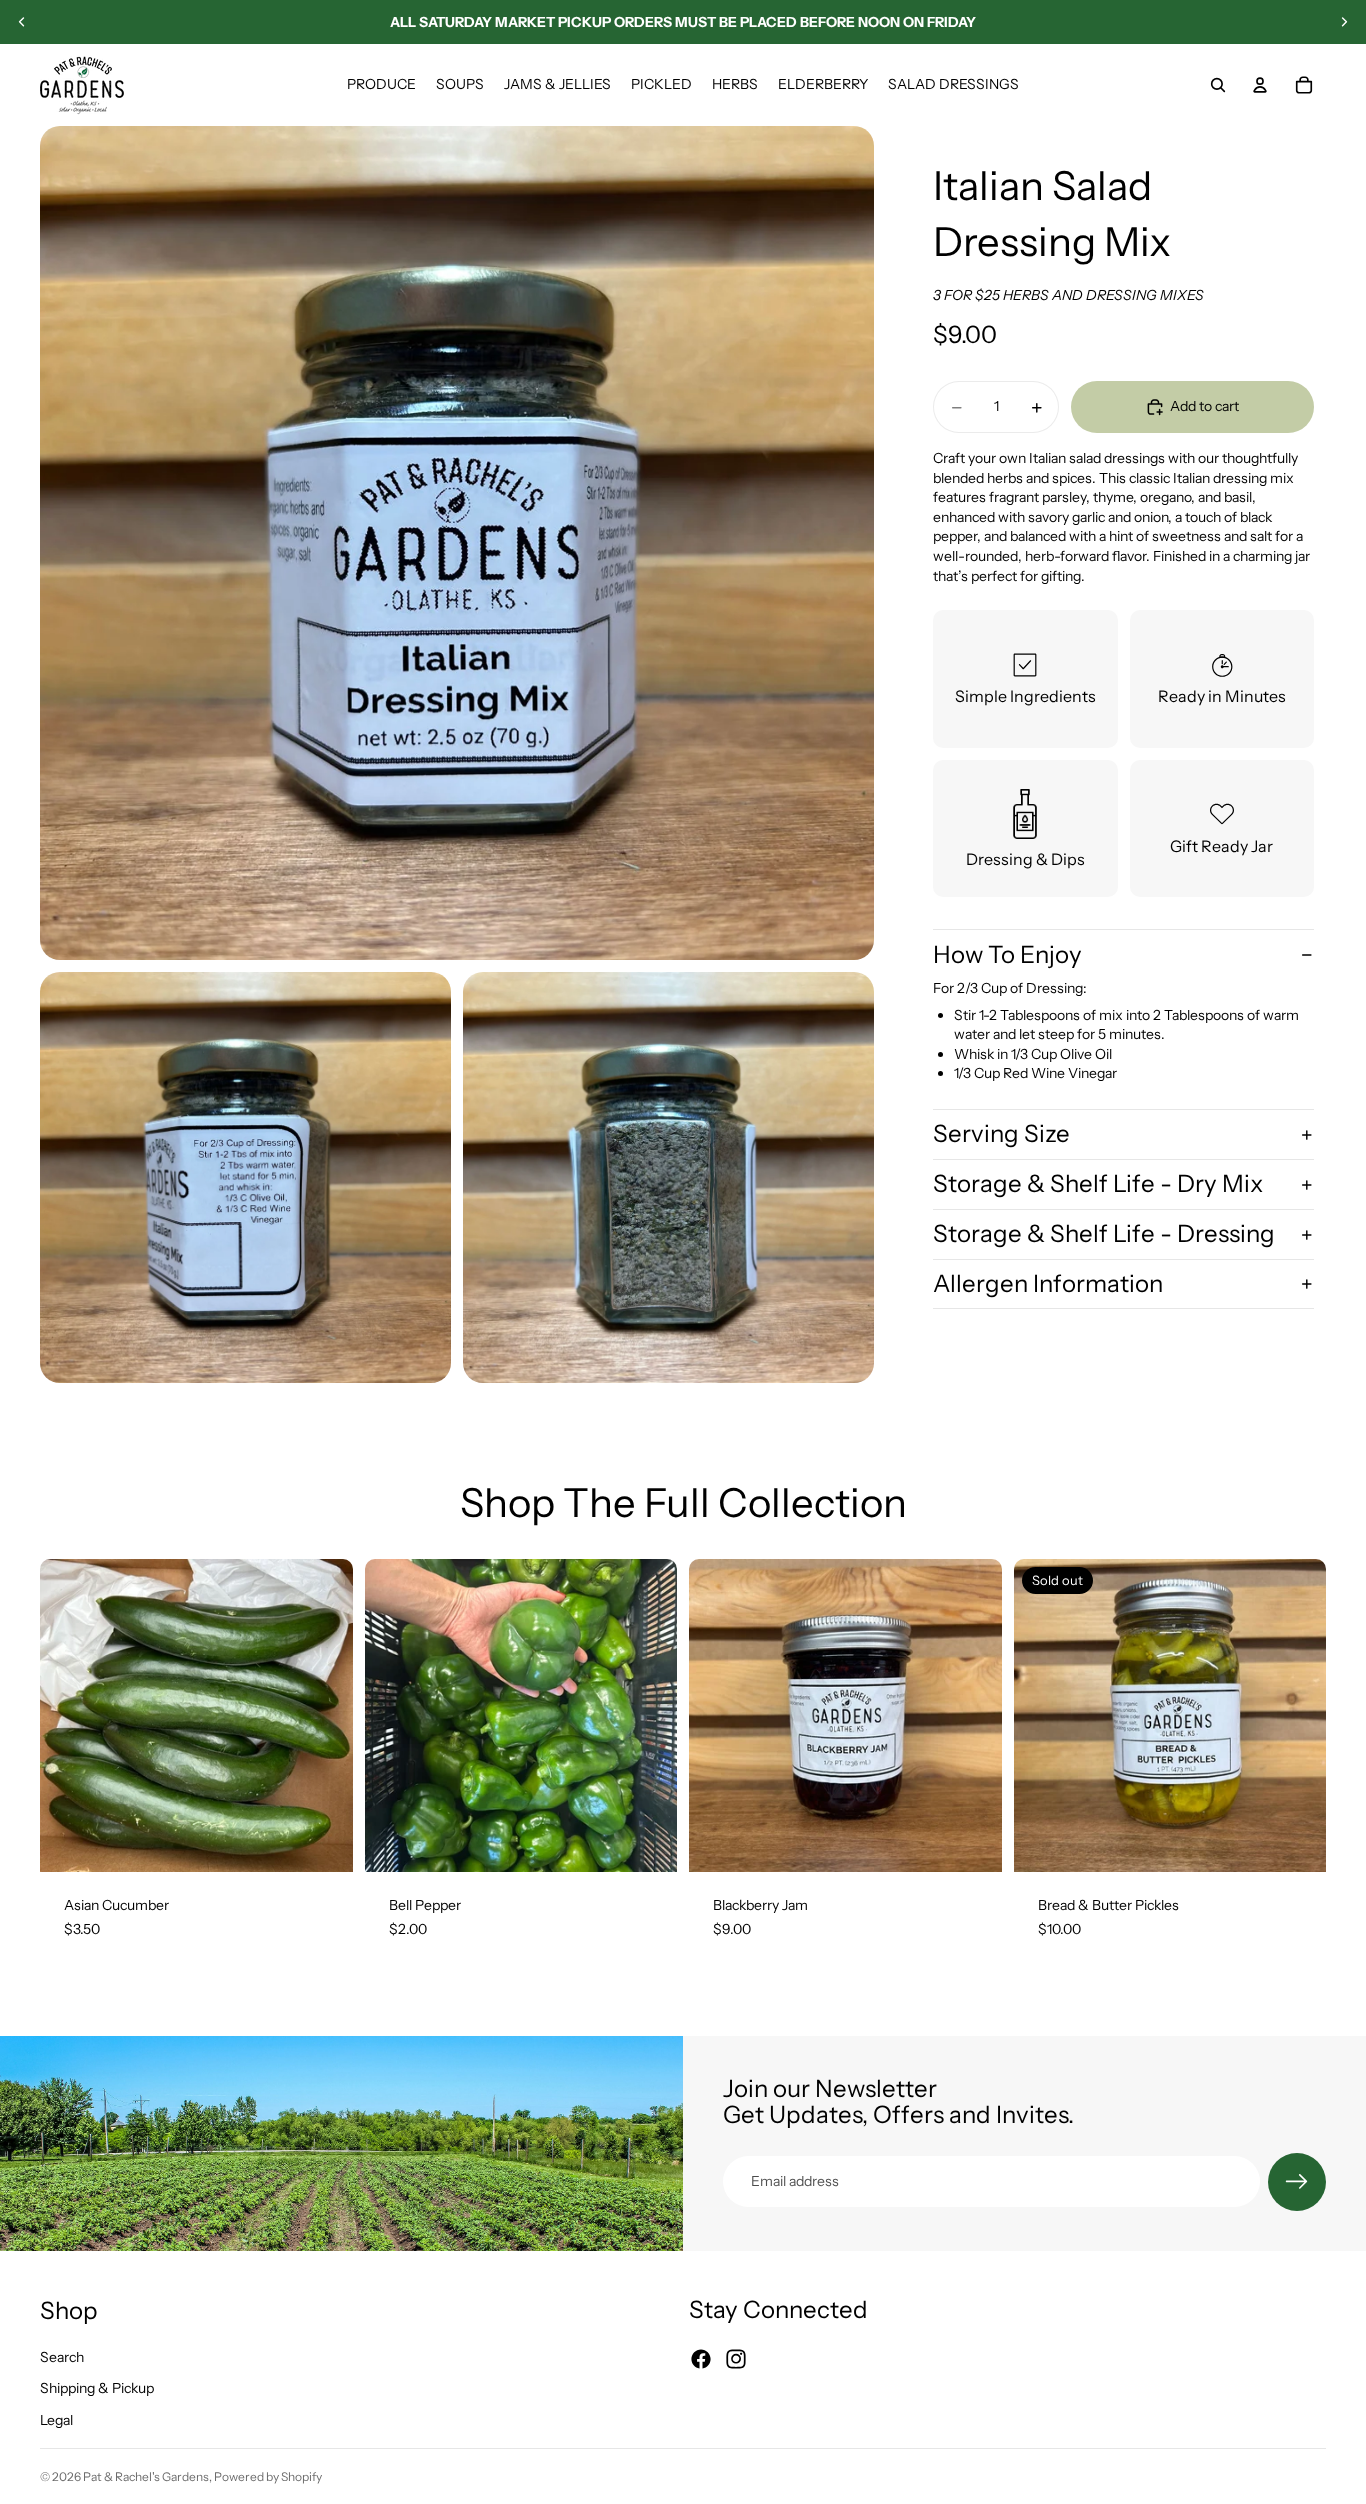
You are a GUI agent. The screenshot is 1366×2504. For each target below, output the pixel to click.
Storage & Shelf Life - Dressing (1104, 1233)
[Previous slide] (22, 22)
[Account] (1260, 85)
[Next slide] (1344, 22)
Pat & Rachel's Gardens (146, 2476)
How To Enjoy (1007, 954)
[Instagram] (736, 2359)
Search (62, 2356)
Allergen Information (1048, 1283)
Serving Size (1001, 1134)
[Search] (1218, 85)
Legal (56, 2420)
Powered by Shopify (268, 2476)
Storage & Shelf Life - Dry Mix (1098, 1184)
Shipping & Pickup (97, 2388)
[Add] (322, 1842)
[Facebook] (701, 2359)
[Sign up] (1297, 2182)
